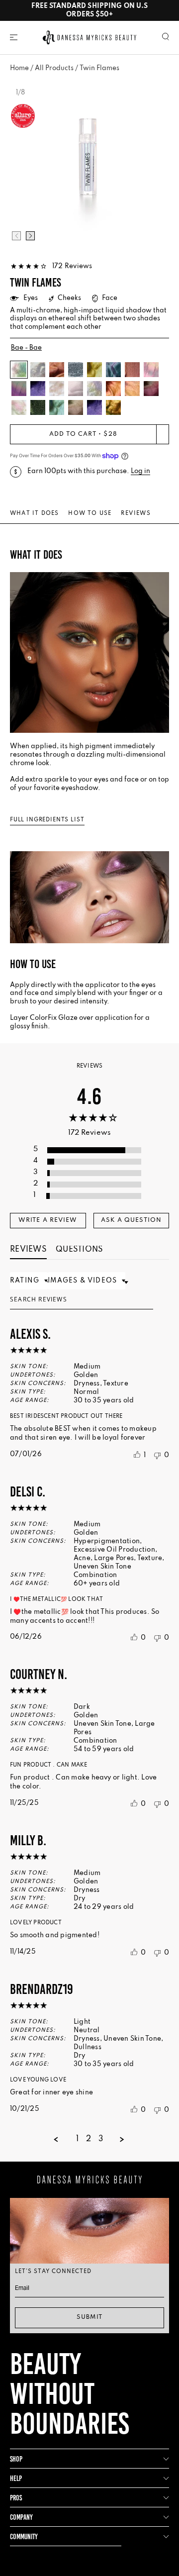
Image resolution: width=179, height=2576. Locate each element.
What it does (34, 513)
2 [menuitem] (89, 2139)
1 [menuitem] (77, 2139)
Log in (140, 471)
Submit (89, 2317)
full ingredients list (47, 820)
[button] (14, 37)
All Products (54, 68)
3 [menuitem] (101, 2139)
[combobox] (29, 1281)
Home (19, 68)
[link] (51, 266)
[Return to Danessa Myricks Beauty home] (89, 2180)
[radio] (90, 1150)
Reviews (135, 513)
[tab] (48, 1221)
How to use (90, 513)
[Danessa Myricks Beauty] (89, 37)
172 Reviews (72, 266)
